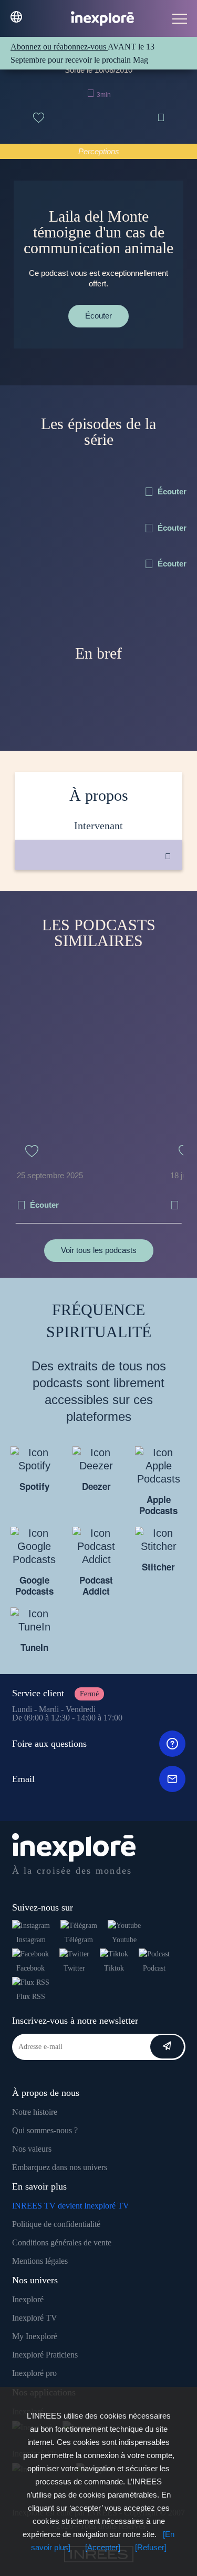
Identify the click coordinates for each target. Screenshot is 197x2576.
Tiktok (114, 1968)
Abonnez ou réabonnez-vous (59, 47)
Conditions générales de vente (62, 2242)
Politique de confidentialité (56, 2224)
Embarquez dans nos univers (60, 2167)
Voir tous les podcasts (99, 1250)
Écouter (98, 316)
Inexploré (28, 2299)
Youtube (124, 1940)
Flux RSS (31, 1997)
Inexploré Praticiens (45, 2355)
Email (23, 1779)
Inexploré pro (34, 2373)
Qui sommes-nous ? (45, 2130)
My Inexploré (35, 2336)
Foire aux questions (49, 1744)
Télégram (79, 1940)
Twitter (74, 1968)
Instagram (31, 1940)
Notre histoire (35, 2112)
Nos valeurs (32, 2149)
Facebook (30, 1968)
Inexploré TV (35, 2318)
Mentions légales (40, 2261)
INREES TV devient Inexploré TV (71, 2206)
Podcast (154, 1968)
